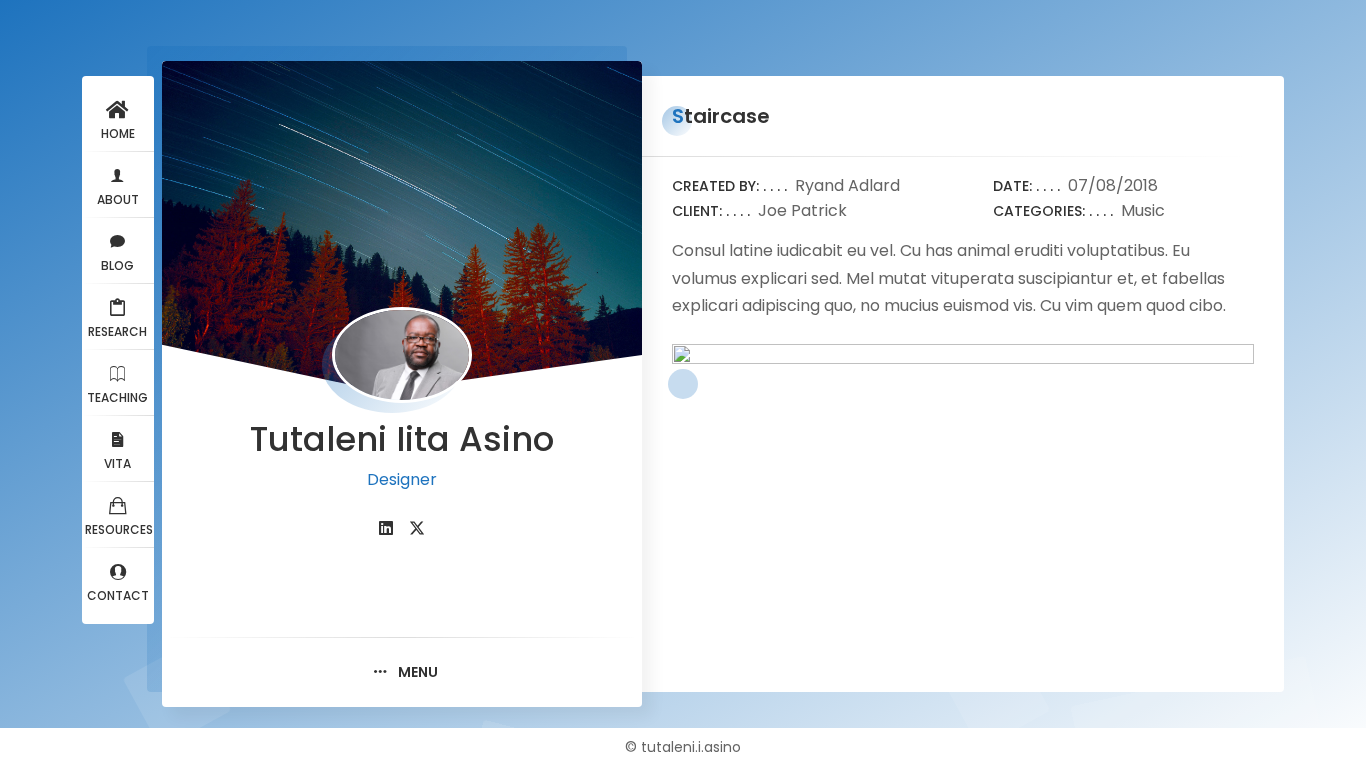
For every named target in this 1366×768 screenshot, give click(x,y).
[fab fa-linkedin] (386, 528)
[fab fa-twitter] (417, 528)
